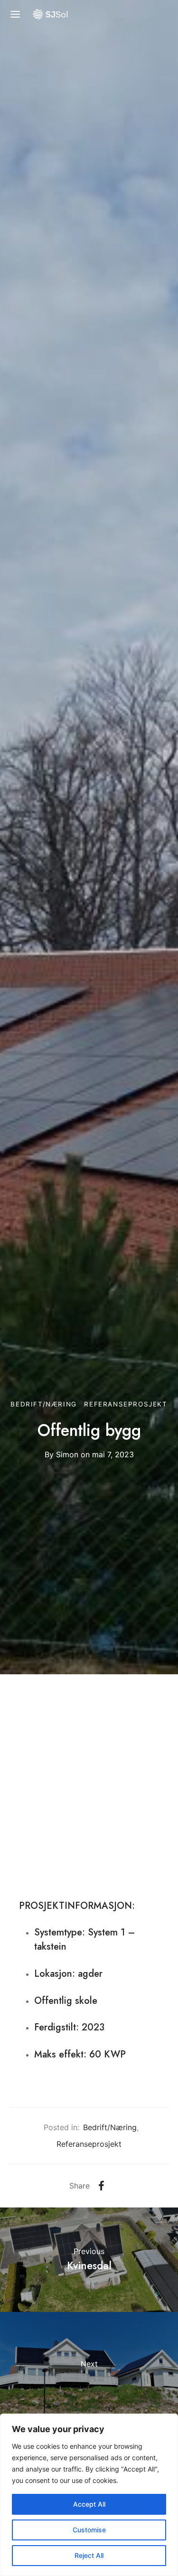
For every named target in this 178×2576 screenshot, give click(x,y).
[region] (89, 2495)
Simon (67, 1454)
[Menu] (15, 14)
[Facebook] (101, 2186)
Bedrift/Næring (43, 1404)
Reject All (89, 2555)
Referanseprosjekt (126, 1404)
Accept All (89, 2504)
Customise (89, 2530)
